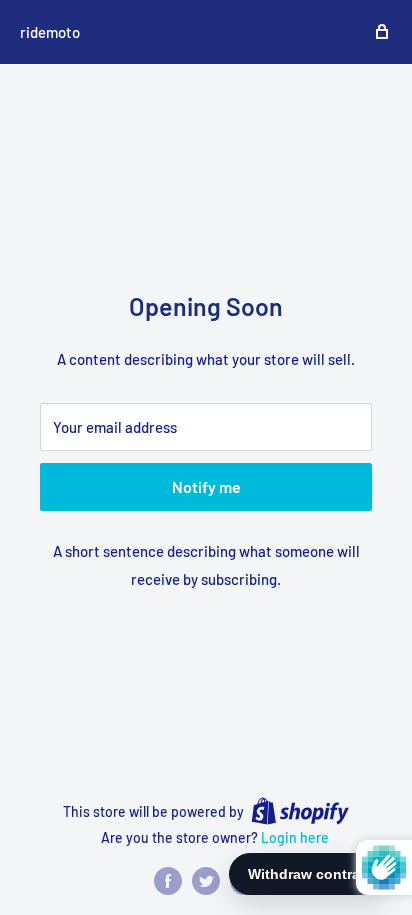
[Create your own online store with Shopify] (300, 811)
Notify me (206, 486)
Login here (295, 837)
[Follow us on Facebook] (168, 881)
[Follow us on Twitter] (206, 881)
